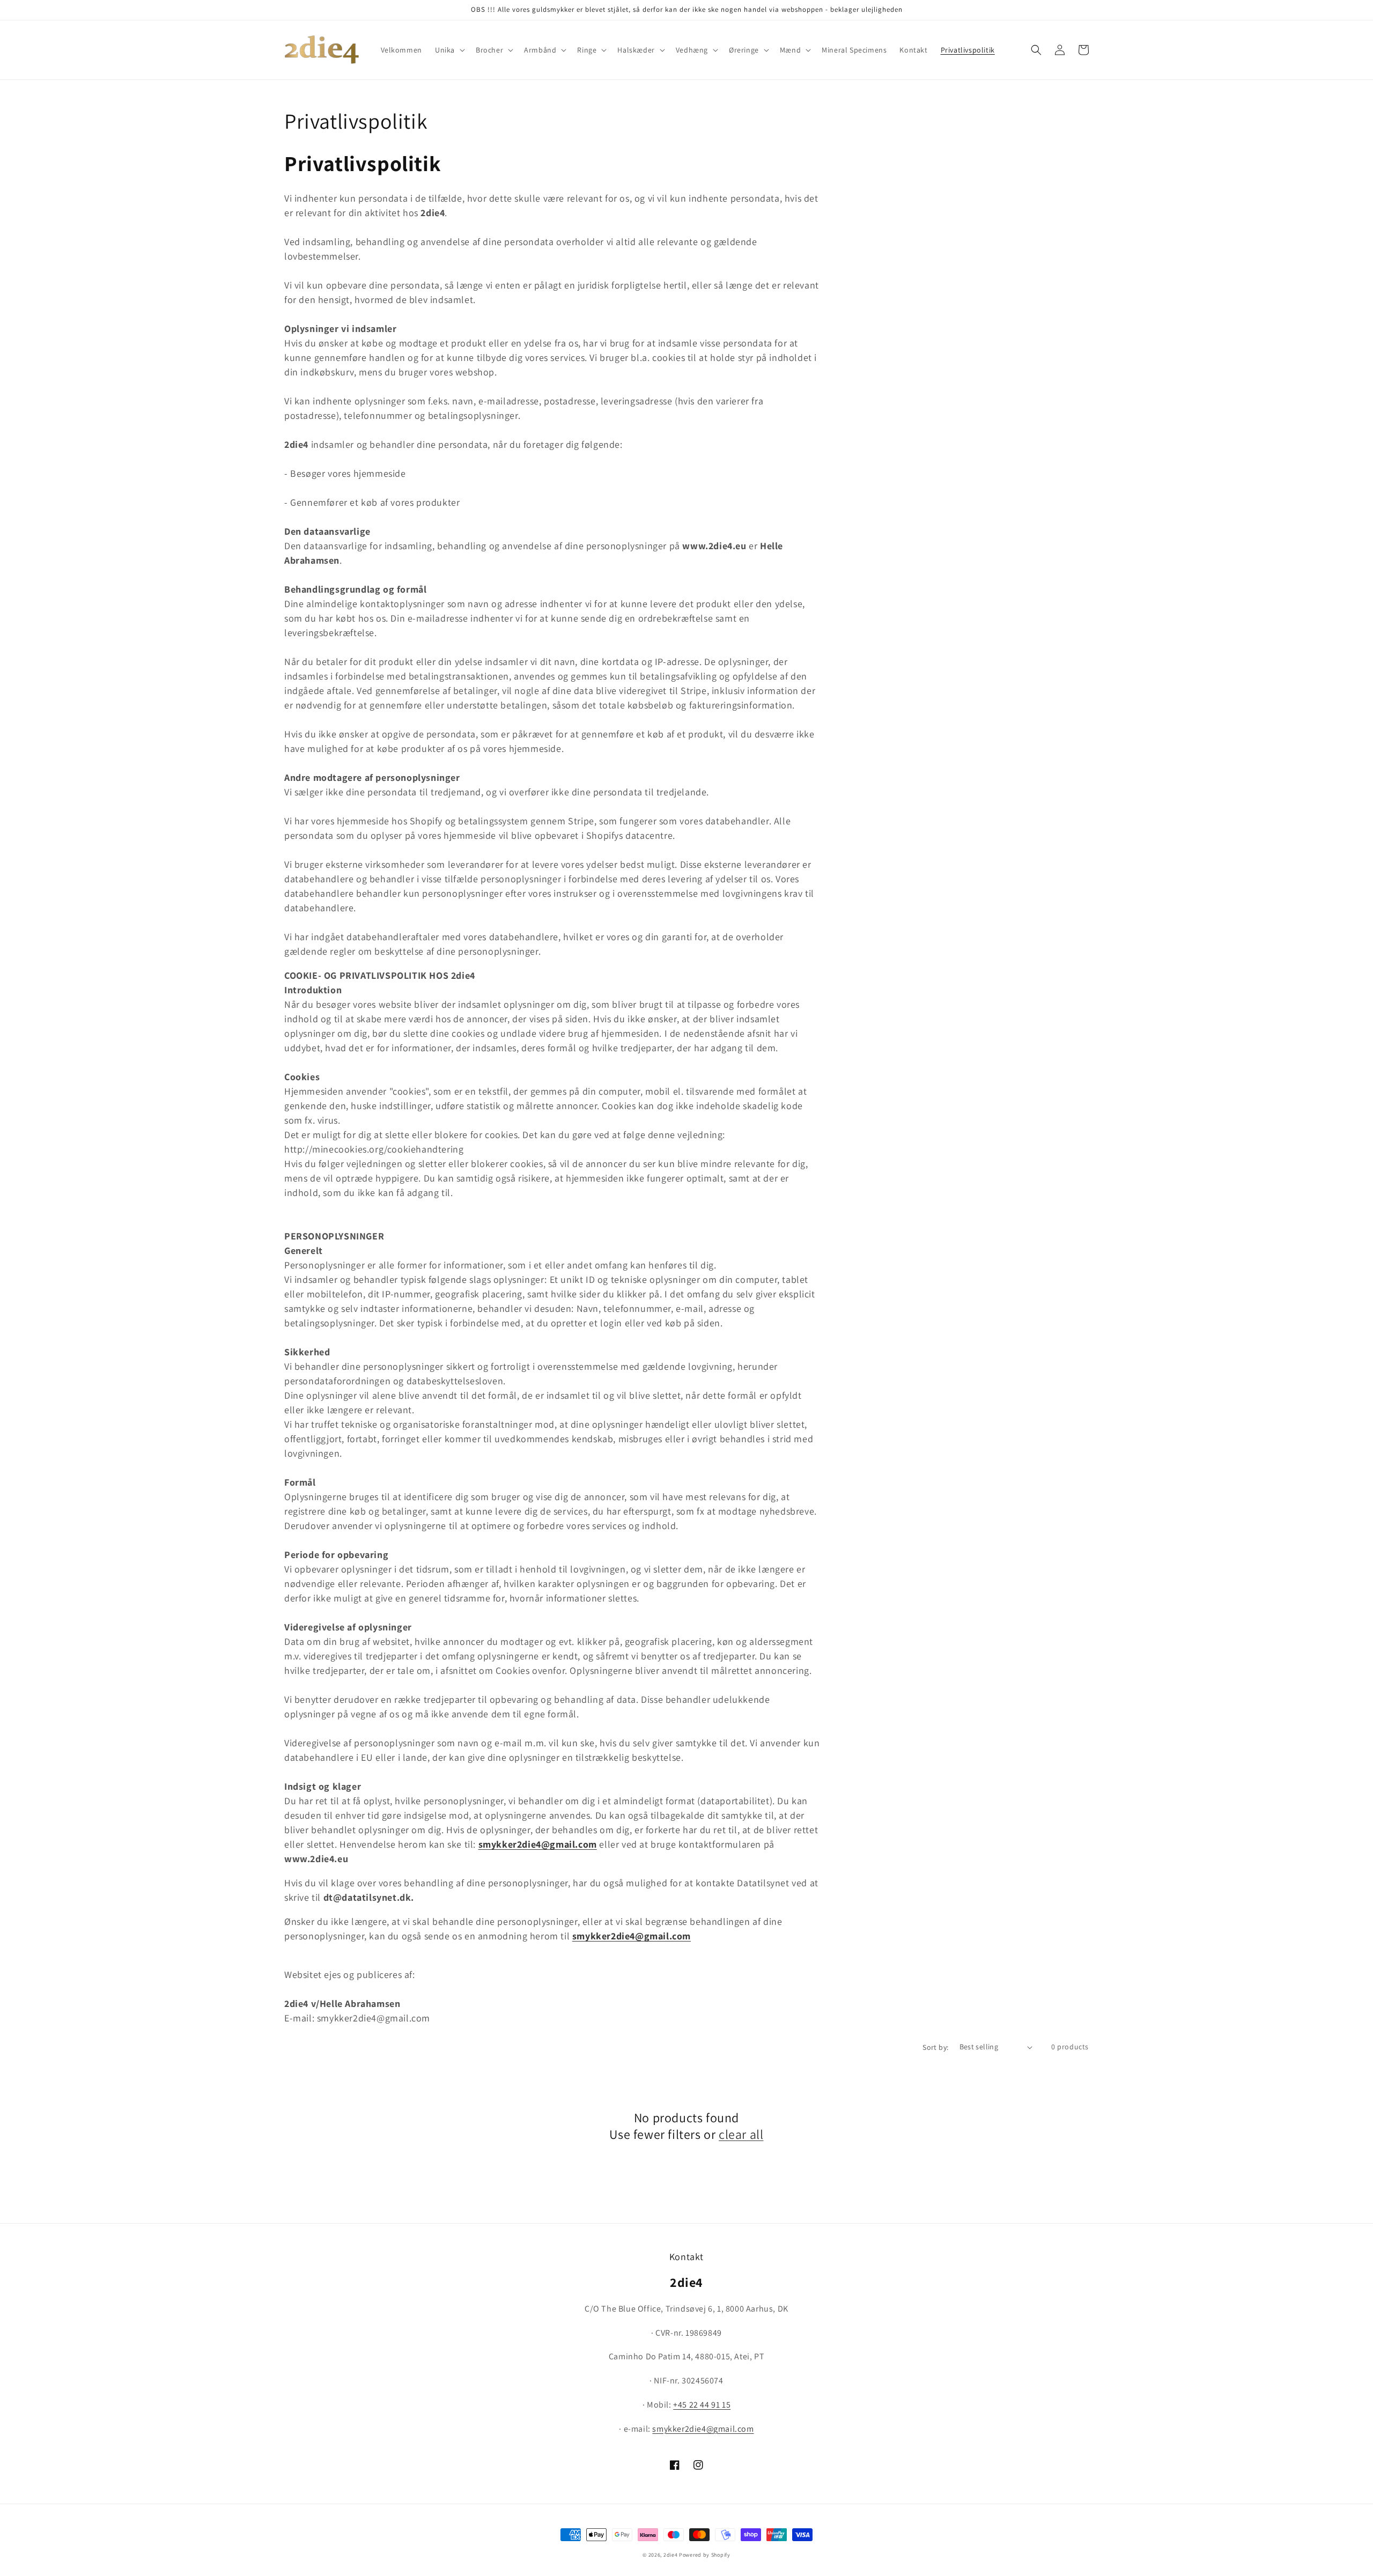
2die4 (671, 2555)
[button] (449, 50)
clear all (741, 2134)
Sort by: (935, 2047)
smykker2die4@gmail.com (538, 1844)
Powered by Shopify (705, 2555)
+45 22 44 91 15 (702, 2405)
